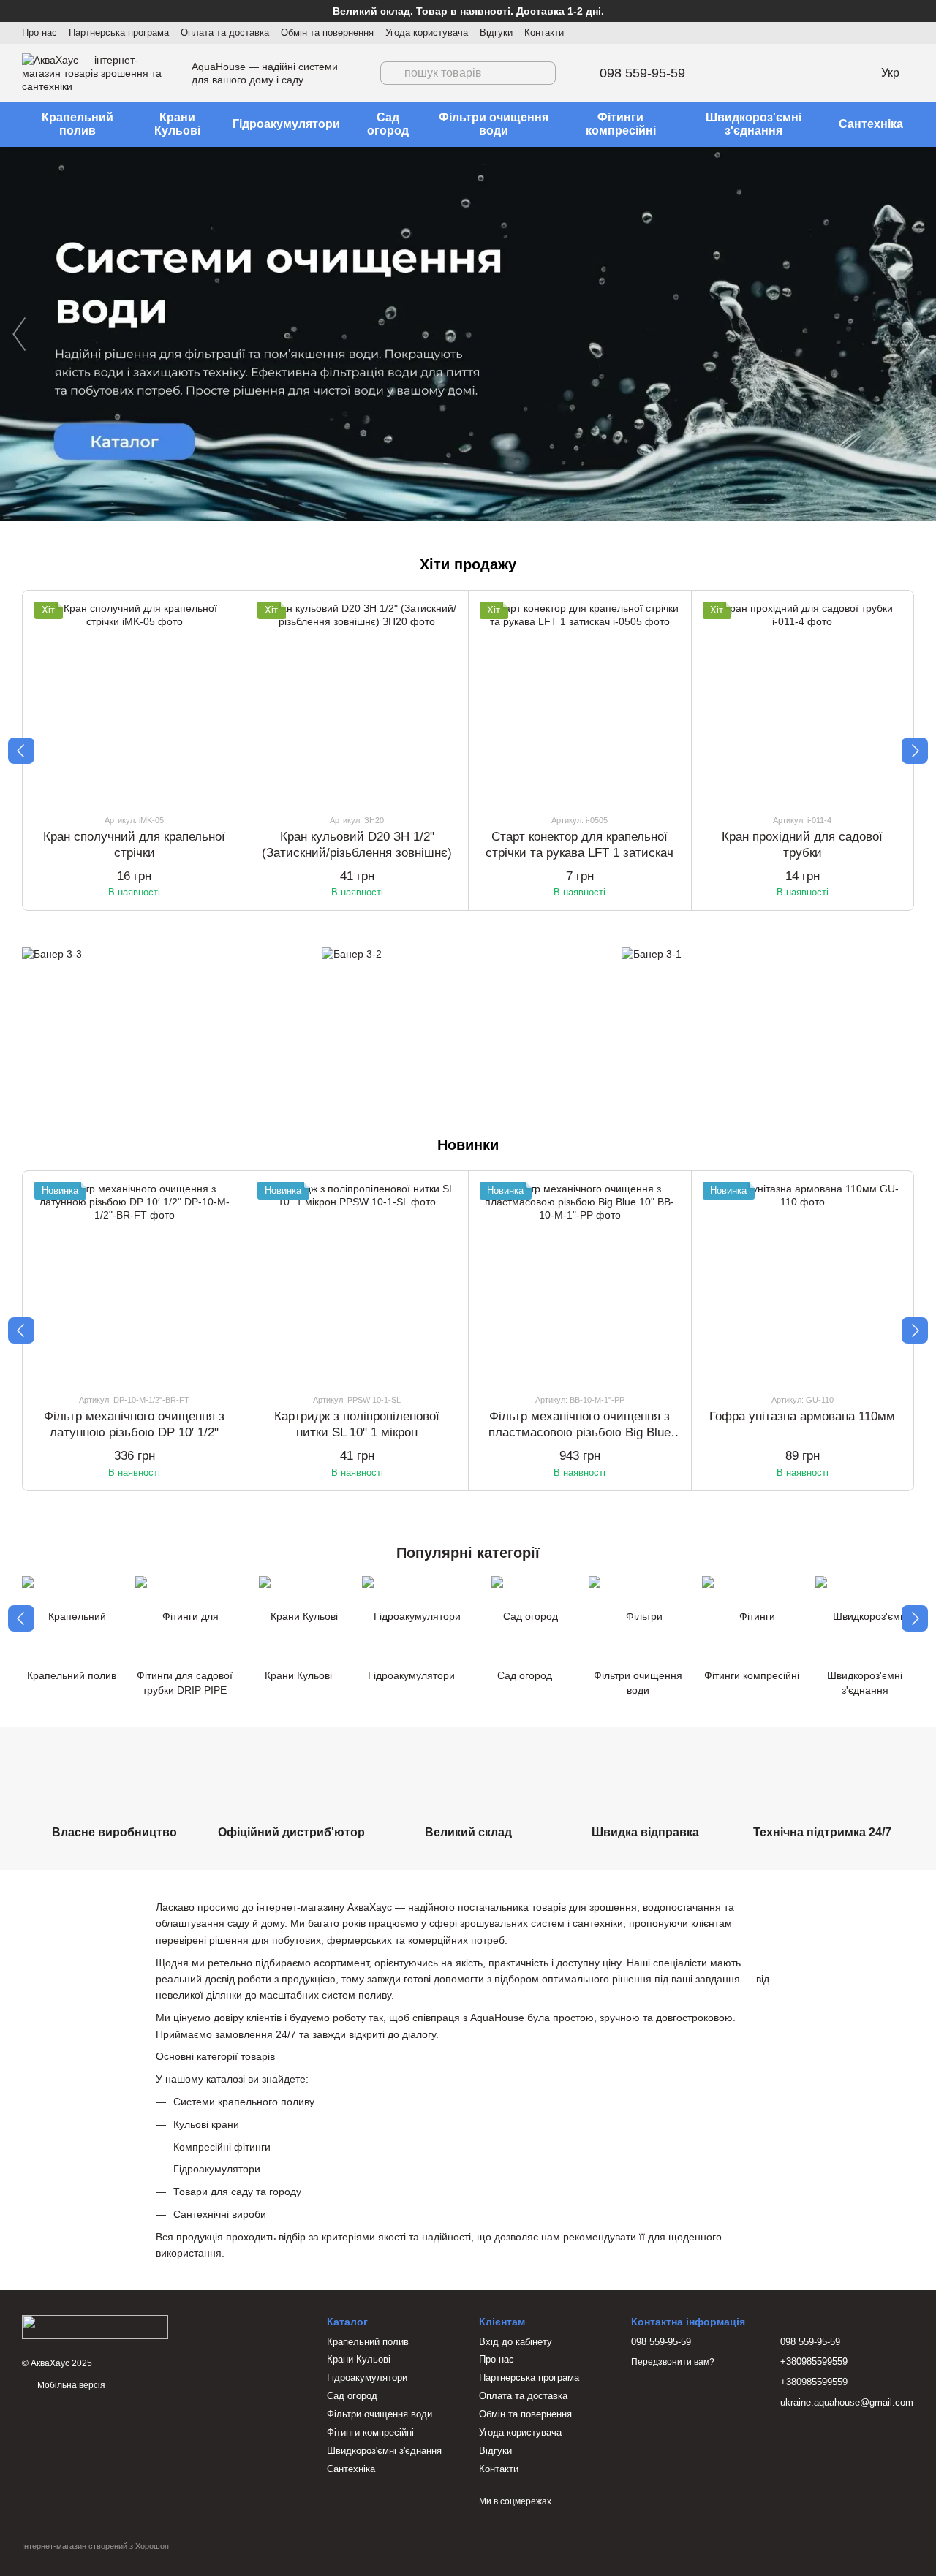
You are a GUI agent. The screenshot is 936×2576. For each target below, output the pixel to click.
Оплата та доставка (225, 33)
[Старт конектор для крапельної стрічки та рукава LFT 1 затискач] (580, 702)
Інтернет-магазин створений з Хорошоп (95, 2546)
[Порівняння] (817, 73)
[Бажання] (779, 73)
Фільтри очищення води (494, 124)
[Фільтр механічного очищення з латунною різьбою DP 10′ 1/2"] (135, 1282)
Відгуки (496, 33)
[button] (924, 11)
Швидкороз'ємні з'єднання (754, 124)
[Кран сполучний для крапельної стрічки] (135, 702)
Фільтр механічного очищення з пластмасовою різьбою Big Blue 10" (580, 1432)
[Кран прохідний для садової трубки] (803, 702)
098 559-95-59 (642, 73)
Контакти (544, 33)
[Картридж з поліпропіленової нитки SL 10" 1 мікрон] (358, 1282)
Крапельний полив (78, 124)
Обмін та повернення (327, 33)
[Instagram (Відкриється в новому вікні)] (873, 33)
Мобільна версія (70, 2385)
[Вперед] (915, 751)
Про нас (39, 33)
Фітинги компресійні (621, 124)
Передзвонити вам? (673, 2362)
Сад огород (388, 124)
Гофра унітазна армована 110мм (802, 1416)
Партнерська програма (119, 33)
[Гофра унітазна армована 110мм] (803, 1282)
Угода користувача (427, 33)
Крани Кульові (177, 124)
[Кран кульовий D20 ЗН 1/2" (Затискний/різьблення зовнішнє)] (358, 702)
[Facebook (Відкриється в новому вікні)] (908, 33)
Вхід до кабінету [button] (516, 2342)
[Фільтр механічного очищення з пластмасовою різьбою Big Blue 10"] (580, 1282)
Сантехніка (871, 124)
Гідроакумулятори (286, 124)
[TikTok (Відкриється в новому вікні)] (891, 33)
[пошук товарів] (392, 73)
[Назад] (21, 751)
